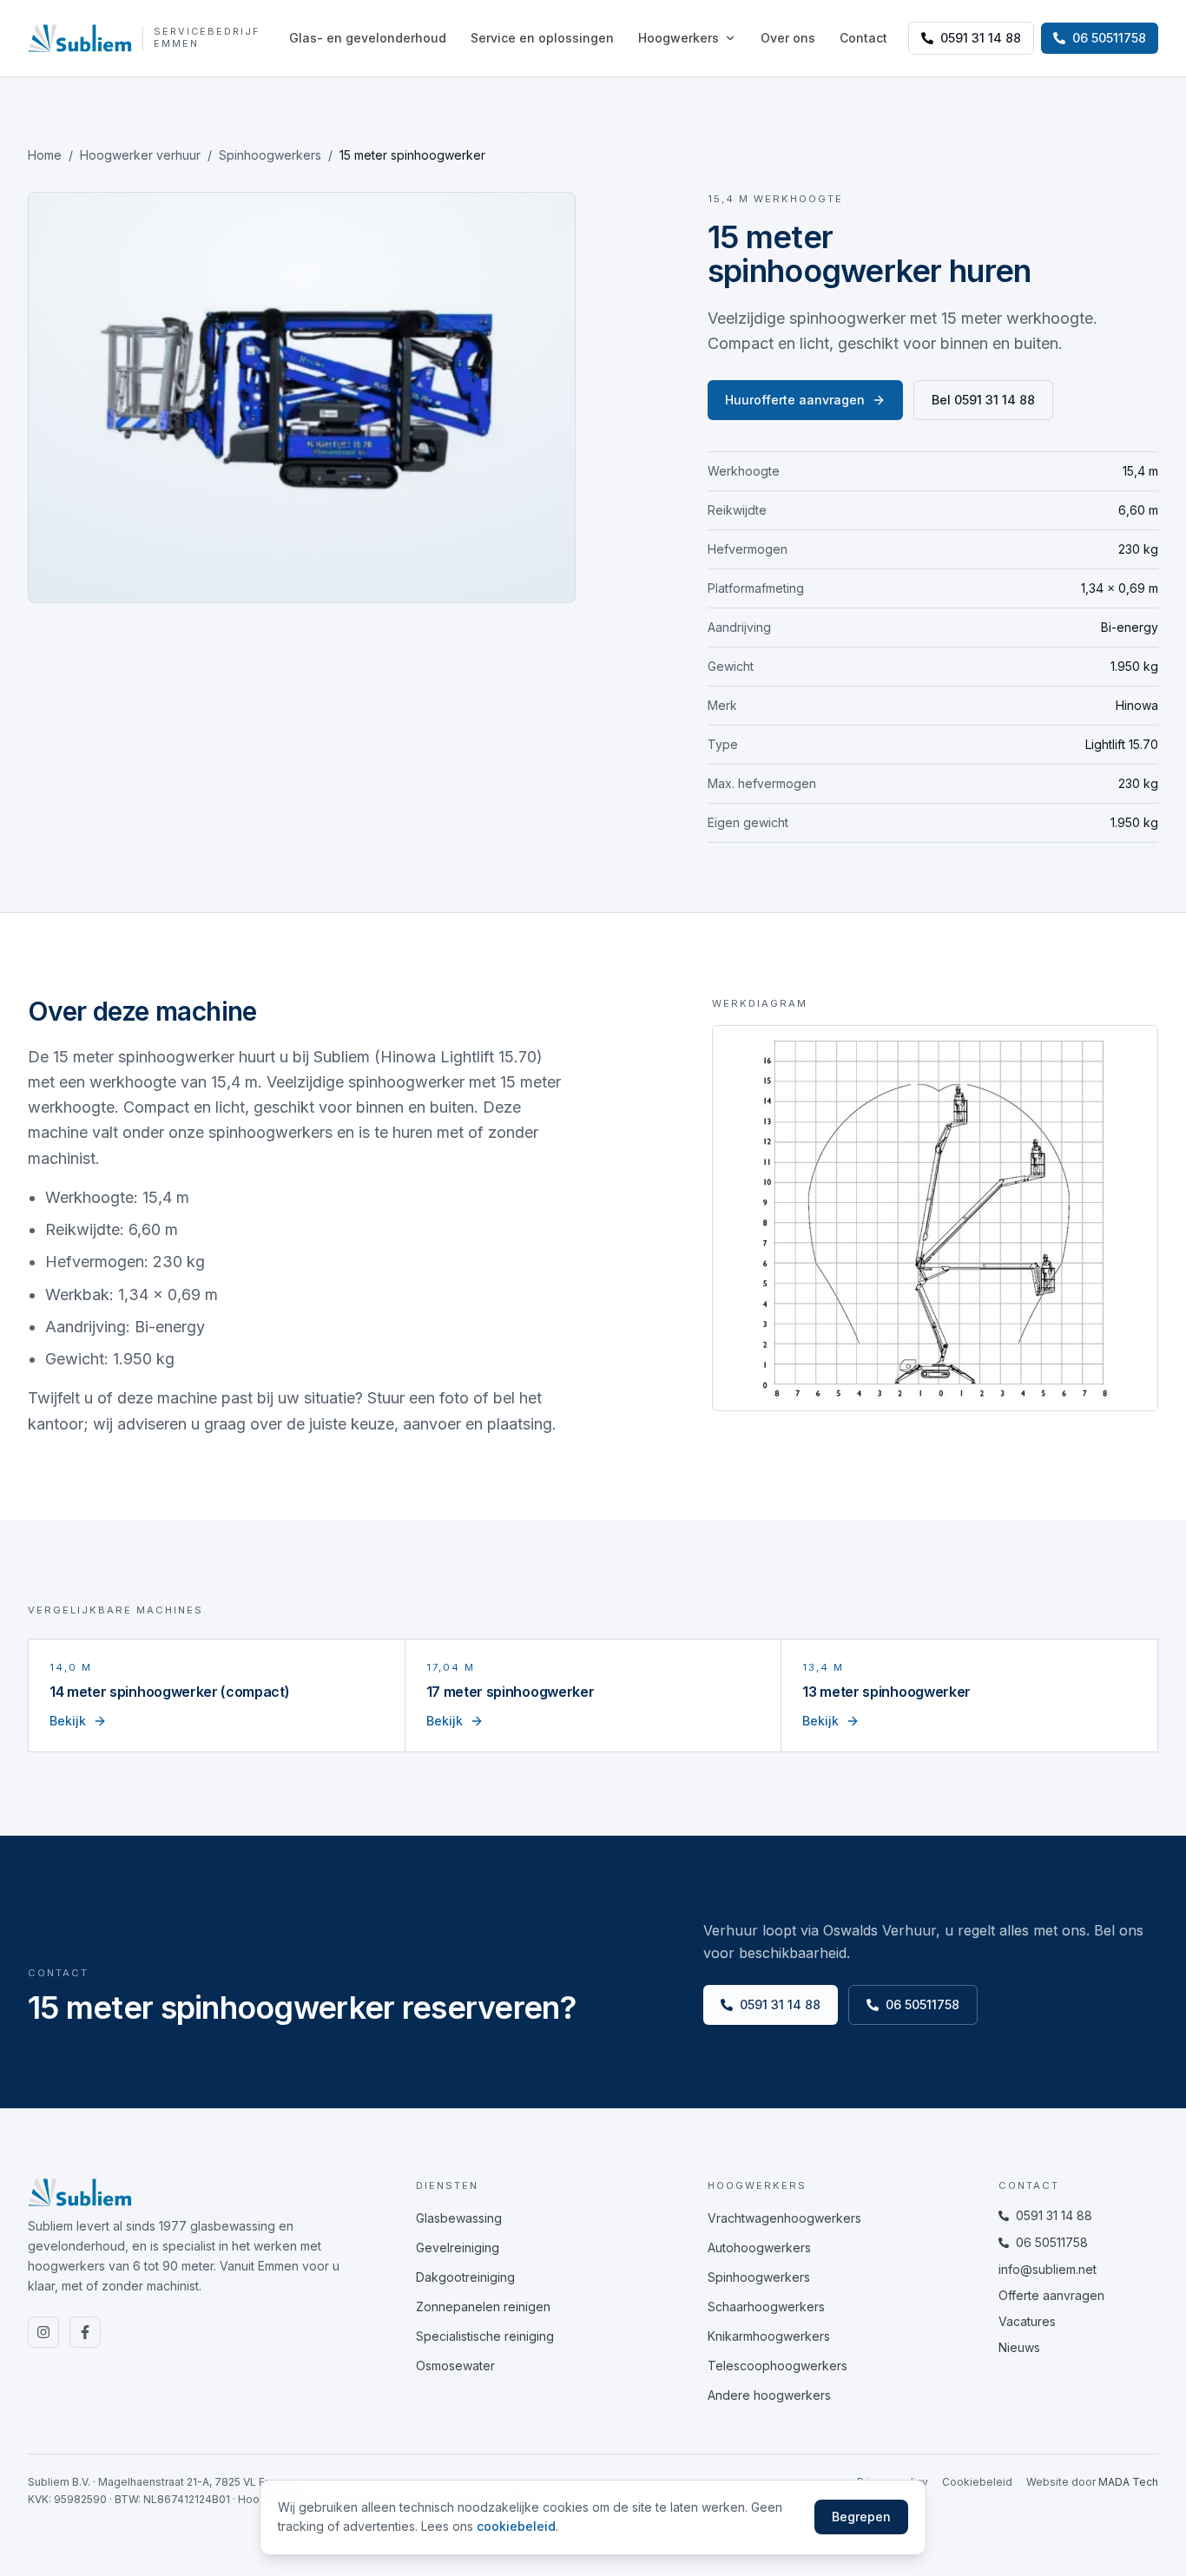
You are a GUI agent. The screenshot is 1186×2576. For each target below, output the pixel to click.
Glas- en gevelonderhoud (368, 38)
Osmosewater (455, 2366)
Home (45, 155)
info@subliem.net (1048, 2269)
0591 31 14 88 (981, 38)
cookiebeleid (516, 2526)
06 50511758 (922, 2004)
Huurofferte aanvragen (795, 400)
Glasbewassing (459, 2218)
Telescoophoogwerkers (777, 2366)
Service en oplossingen (542, 38)
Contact (863, 38)
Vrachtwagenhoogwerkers (784, 2218)
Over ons (788, 38)
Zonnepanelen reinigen (483, 2307)
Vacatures (1027, 2321)
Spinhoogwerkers (270, 155)
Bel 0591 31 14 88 (983, 400)
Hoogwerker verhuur (140, 155)
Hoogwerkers (679, 38)
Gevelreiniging (458, 2247)
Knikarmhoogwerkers (769, 2336)
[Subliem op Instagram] (43, 2332)
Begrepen (861, 2517)
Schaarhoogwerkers (766, 2307)
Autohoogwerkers (759, 2247)
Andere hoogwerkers (769, 2395)
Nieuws (1019, 2347)
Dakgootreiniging (465, 2277)
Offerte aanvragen (1051, 2295)
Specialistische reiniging (485, 2336)
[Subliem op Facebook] (85, 2332)
